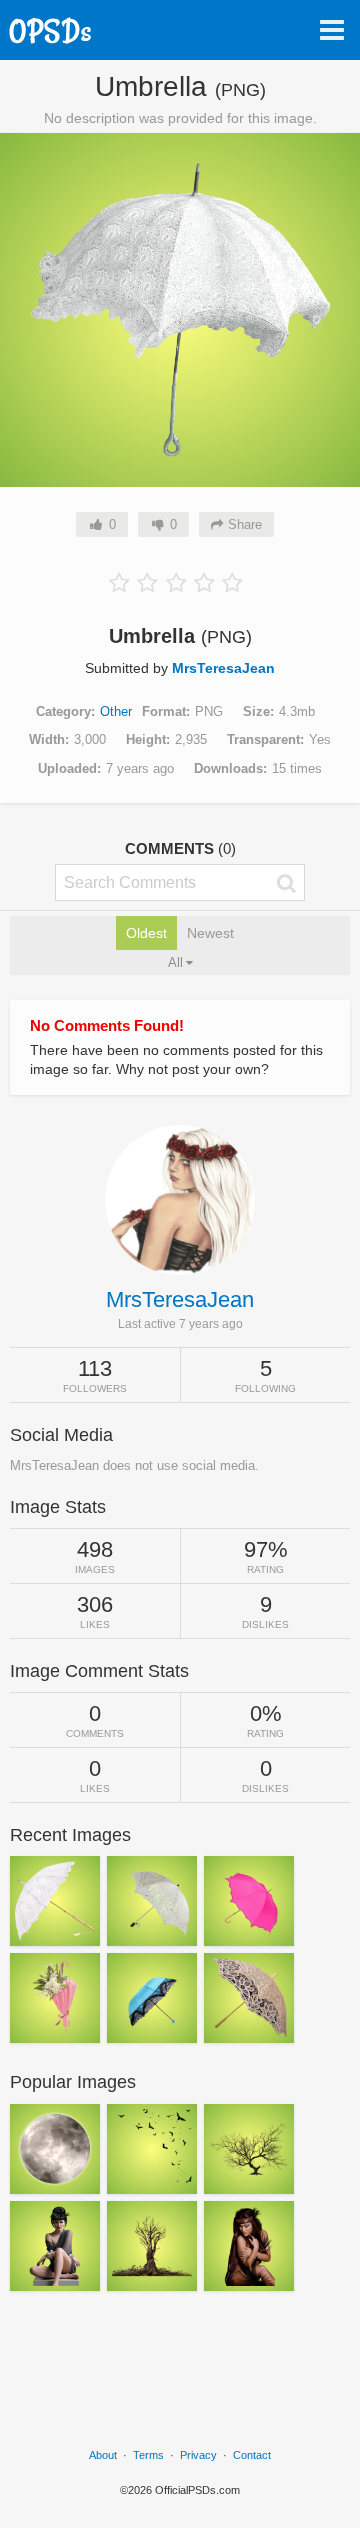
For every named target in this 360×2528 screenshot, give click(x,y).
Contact (252, 2455)
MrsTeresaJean (223, 668)
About (103, 2455)
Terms (148, 2455)
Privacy (198, 2455)
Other (116, 711)
